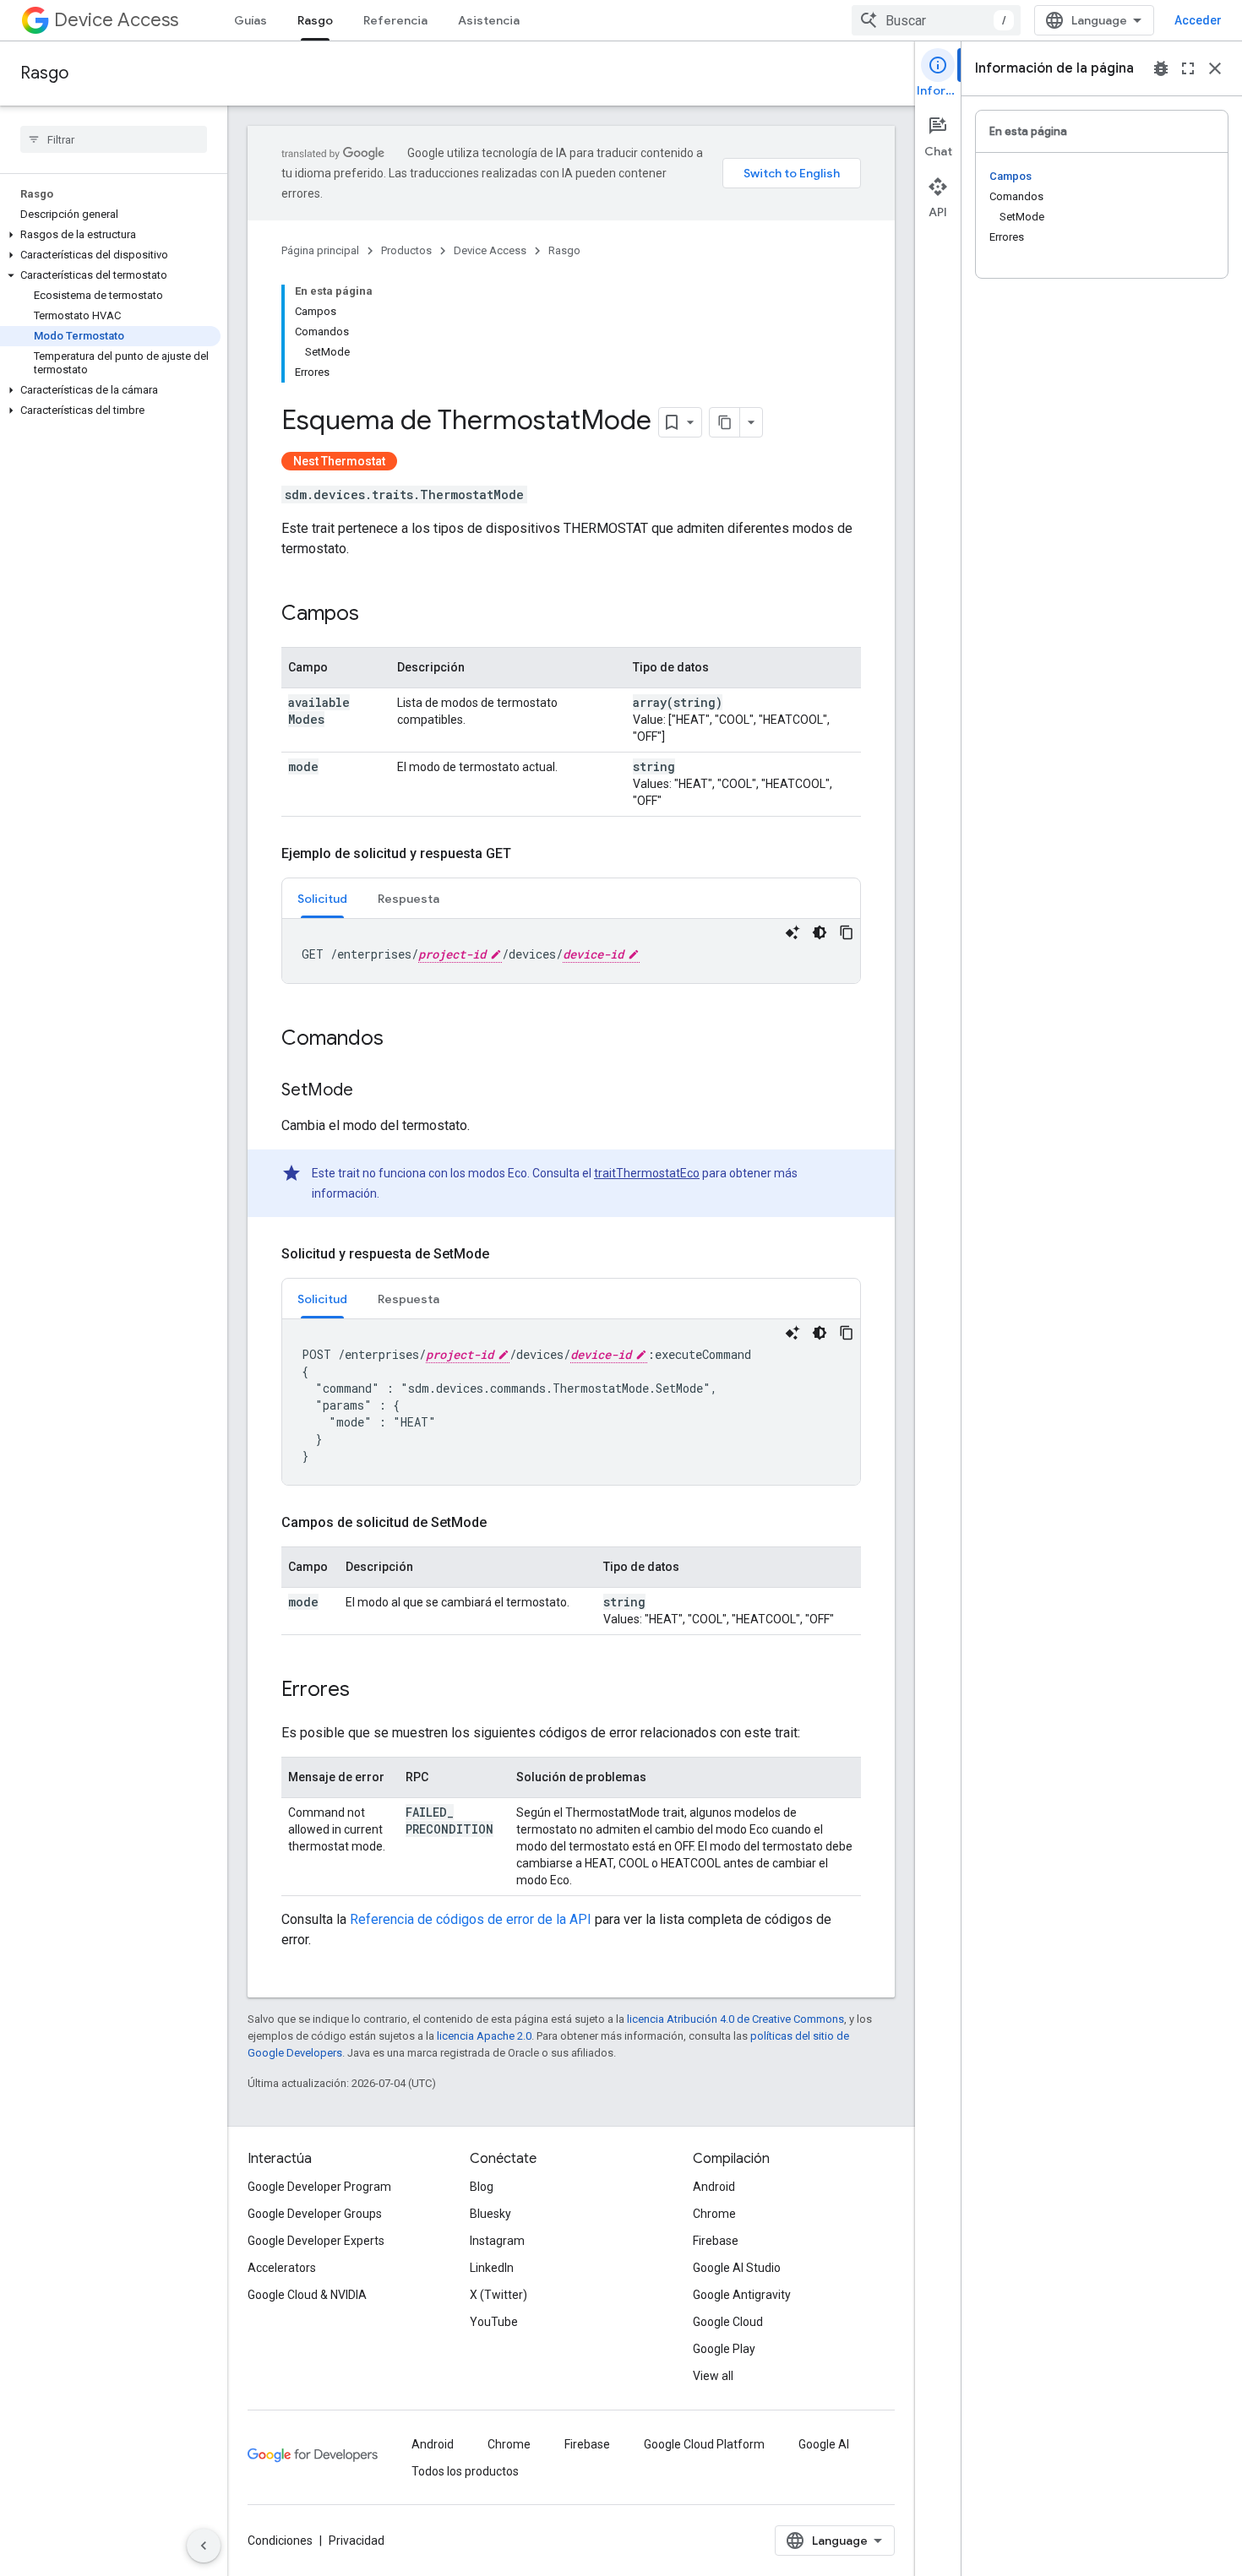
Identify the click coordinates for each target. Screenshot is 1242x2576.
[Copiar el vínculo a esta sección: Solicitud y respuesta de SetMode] (506, 1254)
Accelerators (282, 2268)
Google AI (824, 2444)
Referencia (395, 20)
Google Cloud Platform (704, 2444)
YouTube (494, 2322)
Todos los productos (465, 2471)
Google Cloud (728, 2322)
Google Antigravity (742, 2295)
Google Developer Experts (316, 2241)
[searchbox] (114, 139)
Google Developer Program (319, 2187)
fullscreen (1188, 68)
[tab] (322, 898)
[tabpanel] (571, 951)
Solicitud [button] (322, 899)
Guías (251, 20)
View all (713, 2376)
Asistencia (489, 20)
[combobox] (936, 20)
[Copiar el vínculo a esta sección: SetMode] (370, 1091)
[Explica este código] (793, 932)
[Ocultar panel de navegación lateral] (204, 2546)
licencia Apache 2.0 (484, 2036)
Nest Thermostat (339, 461)
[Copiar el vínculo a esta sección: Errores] (367, 1691)
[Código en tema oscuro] (820, 932)
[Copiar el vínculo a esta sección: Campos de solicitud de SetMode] (504, 1523)
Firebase (716, 2241)
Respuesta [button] (409, 899)
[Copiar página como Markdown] (725, 422)
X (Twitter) (498, 2295)
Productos (406, 250)
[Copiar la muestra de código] (847, 932)
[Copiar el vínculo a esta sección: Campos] (376, 615)
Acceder (1198, 20)
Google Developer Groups (315, 2214)
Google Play (724, 2349)
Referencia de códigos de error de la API (471, 1919)
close (1215, 68)
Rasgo (315, 20)
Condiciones (280, 2541)
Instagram (497, 2241)
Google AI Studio (737, 2268)
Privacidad (357, 2541)
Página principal (320, 250)
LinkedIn (492, 2268)
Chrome (714, 2214)
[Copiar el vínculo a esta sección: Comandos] (400, 1040)
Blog (482, 2187)
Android (714, 2187)
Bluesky (490, 2214)
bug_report (1161, 68)
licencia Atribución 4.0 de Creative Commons (735, 2019)
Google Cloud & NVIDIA (307, 2295)
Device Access (116, 20)
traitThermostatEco (647, 1173)
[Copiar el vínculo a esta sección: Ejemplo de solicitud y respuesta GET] (528, 854)
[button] (110, 235)
